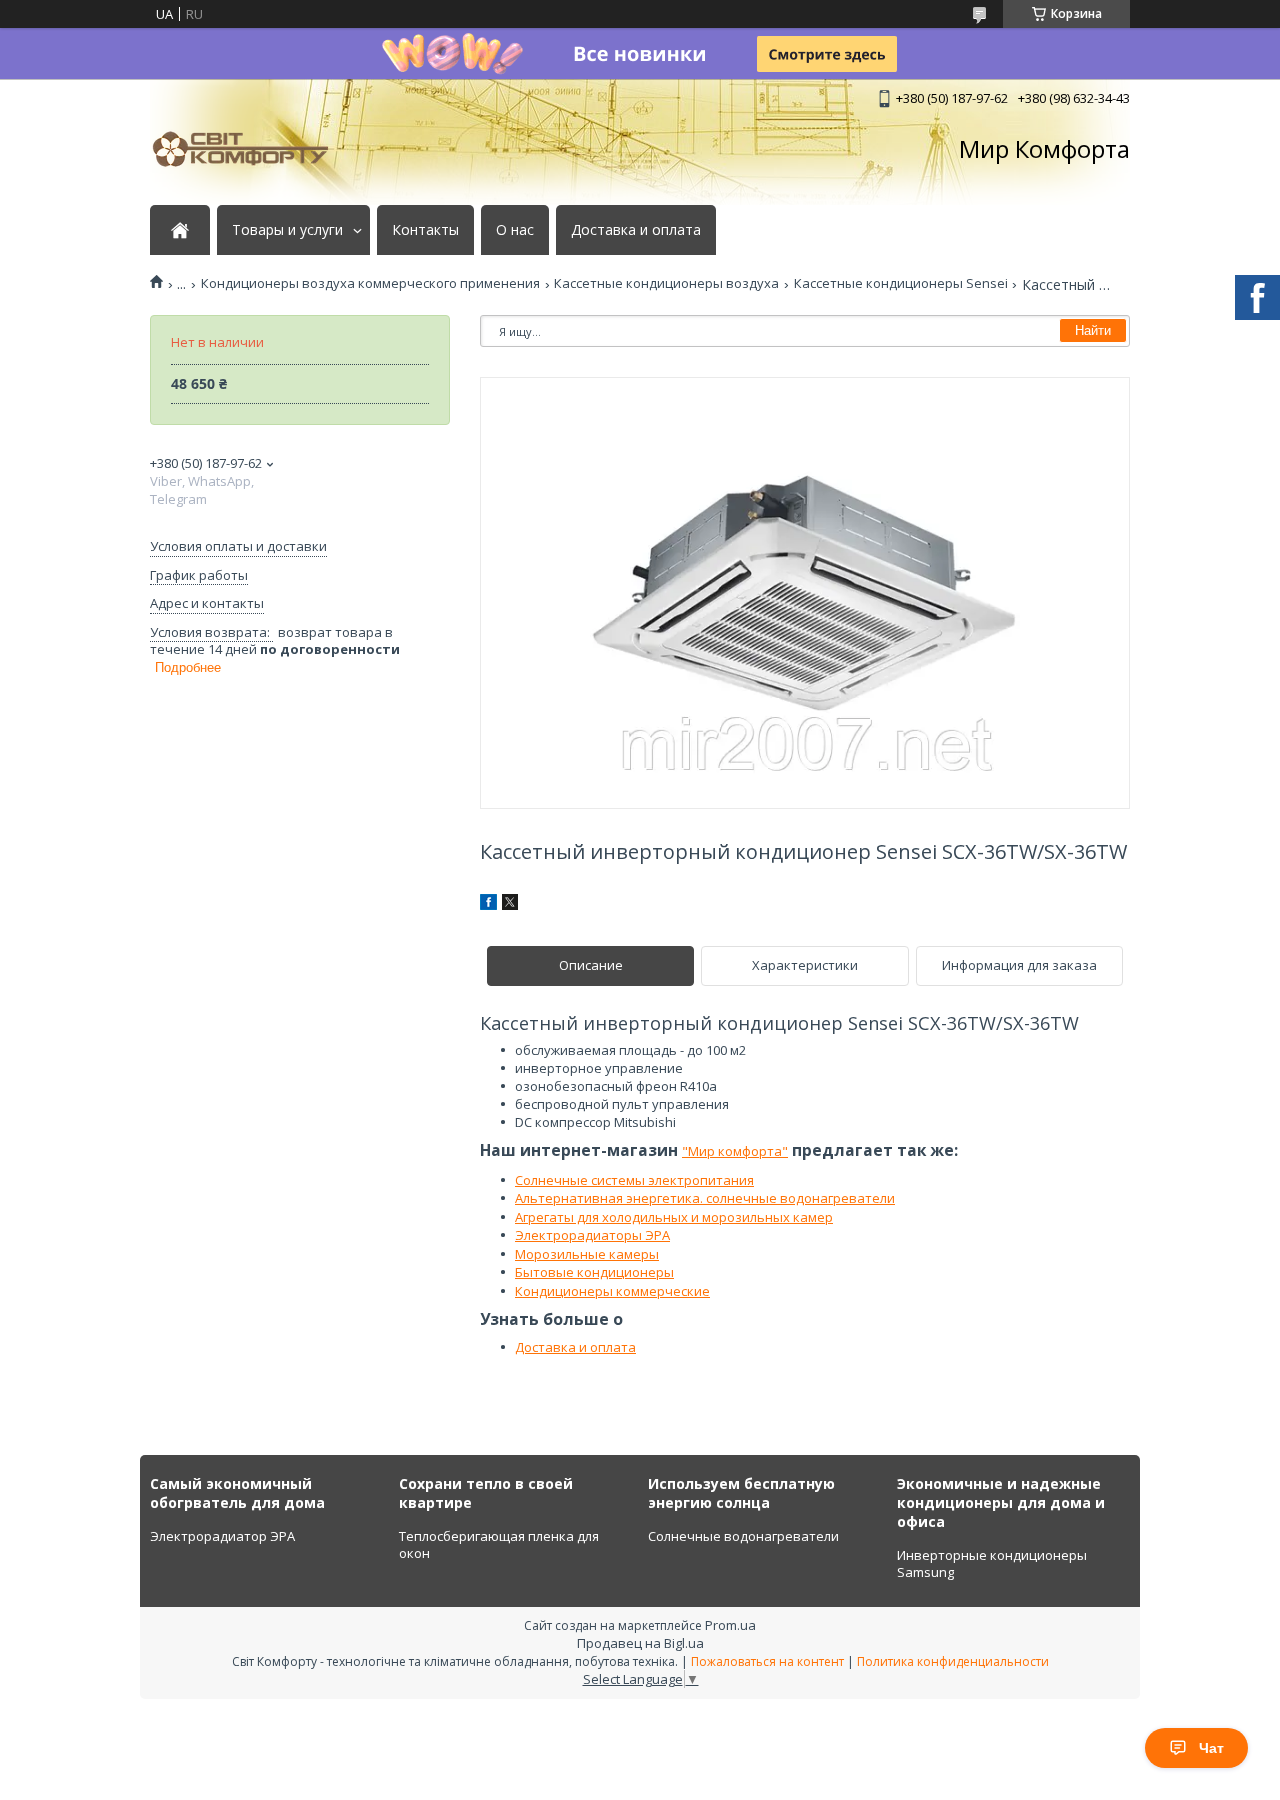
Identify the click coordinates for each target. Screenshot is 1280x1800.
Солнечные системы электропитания (634, 1180)
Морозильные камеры (587, 1254)
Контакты (425, 230)
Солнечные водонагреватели (743, 1536)
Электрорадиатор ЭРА (222, 1536)
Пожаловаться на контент (767, 1661)
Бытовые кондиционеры (594, 1272)
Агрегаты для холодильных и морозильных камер (674, 1217)
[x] (510, 905)
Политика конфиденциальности (953, 1661)
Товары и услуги (287, 230)
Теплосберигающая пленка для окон (499, 1545)
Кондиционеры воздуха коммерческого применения (370, 283)
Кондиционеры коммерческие (612, 1291)
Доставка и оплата (636, 230)
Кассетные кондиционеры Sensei (901, 283)
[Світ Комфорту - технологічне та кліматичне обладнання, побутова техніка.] (250, 149)
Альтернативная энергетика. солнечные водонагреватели (705, 1198)
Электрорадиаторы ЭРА (592, 1235)
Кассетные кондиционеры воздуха (666, 283)
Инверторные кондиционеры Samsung (992, 1564)
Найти (1093, 330)
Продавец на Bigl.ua (640, 1643)
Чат (1211, 1748)
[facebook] (488, 905)
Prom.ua (730, 1625)
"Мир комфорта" (735, 1151)
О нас (515, 230)
